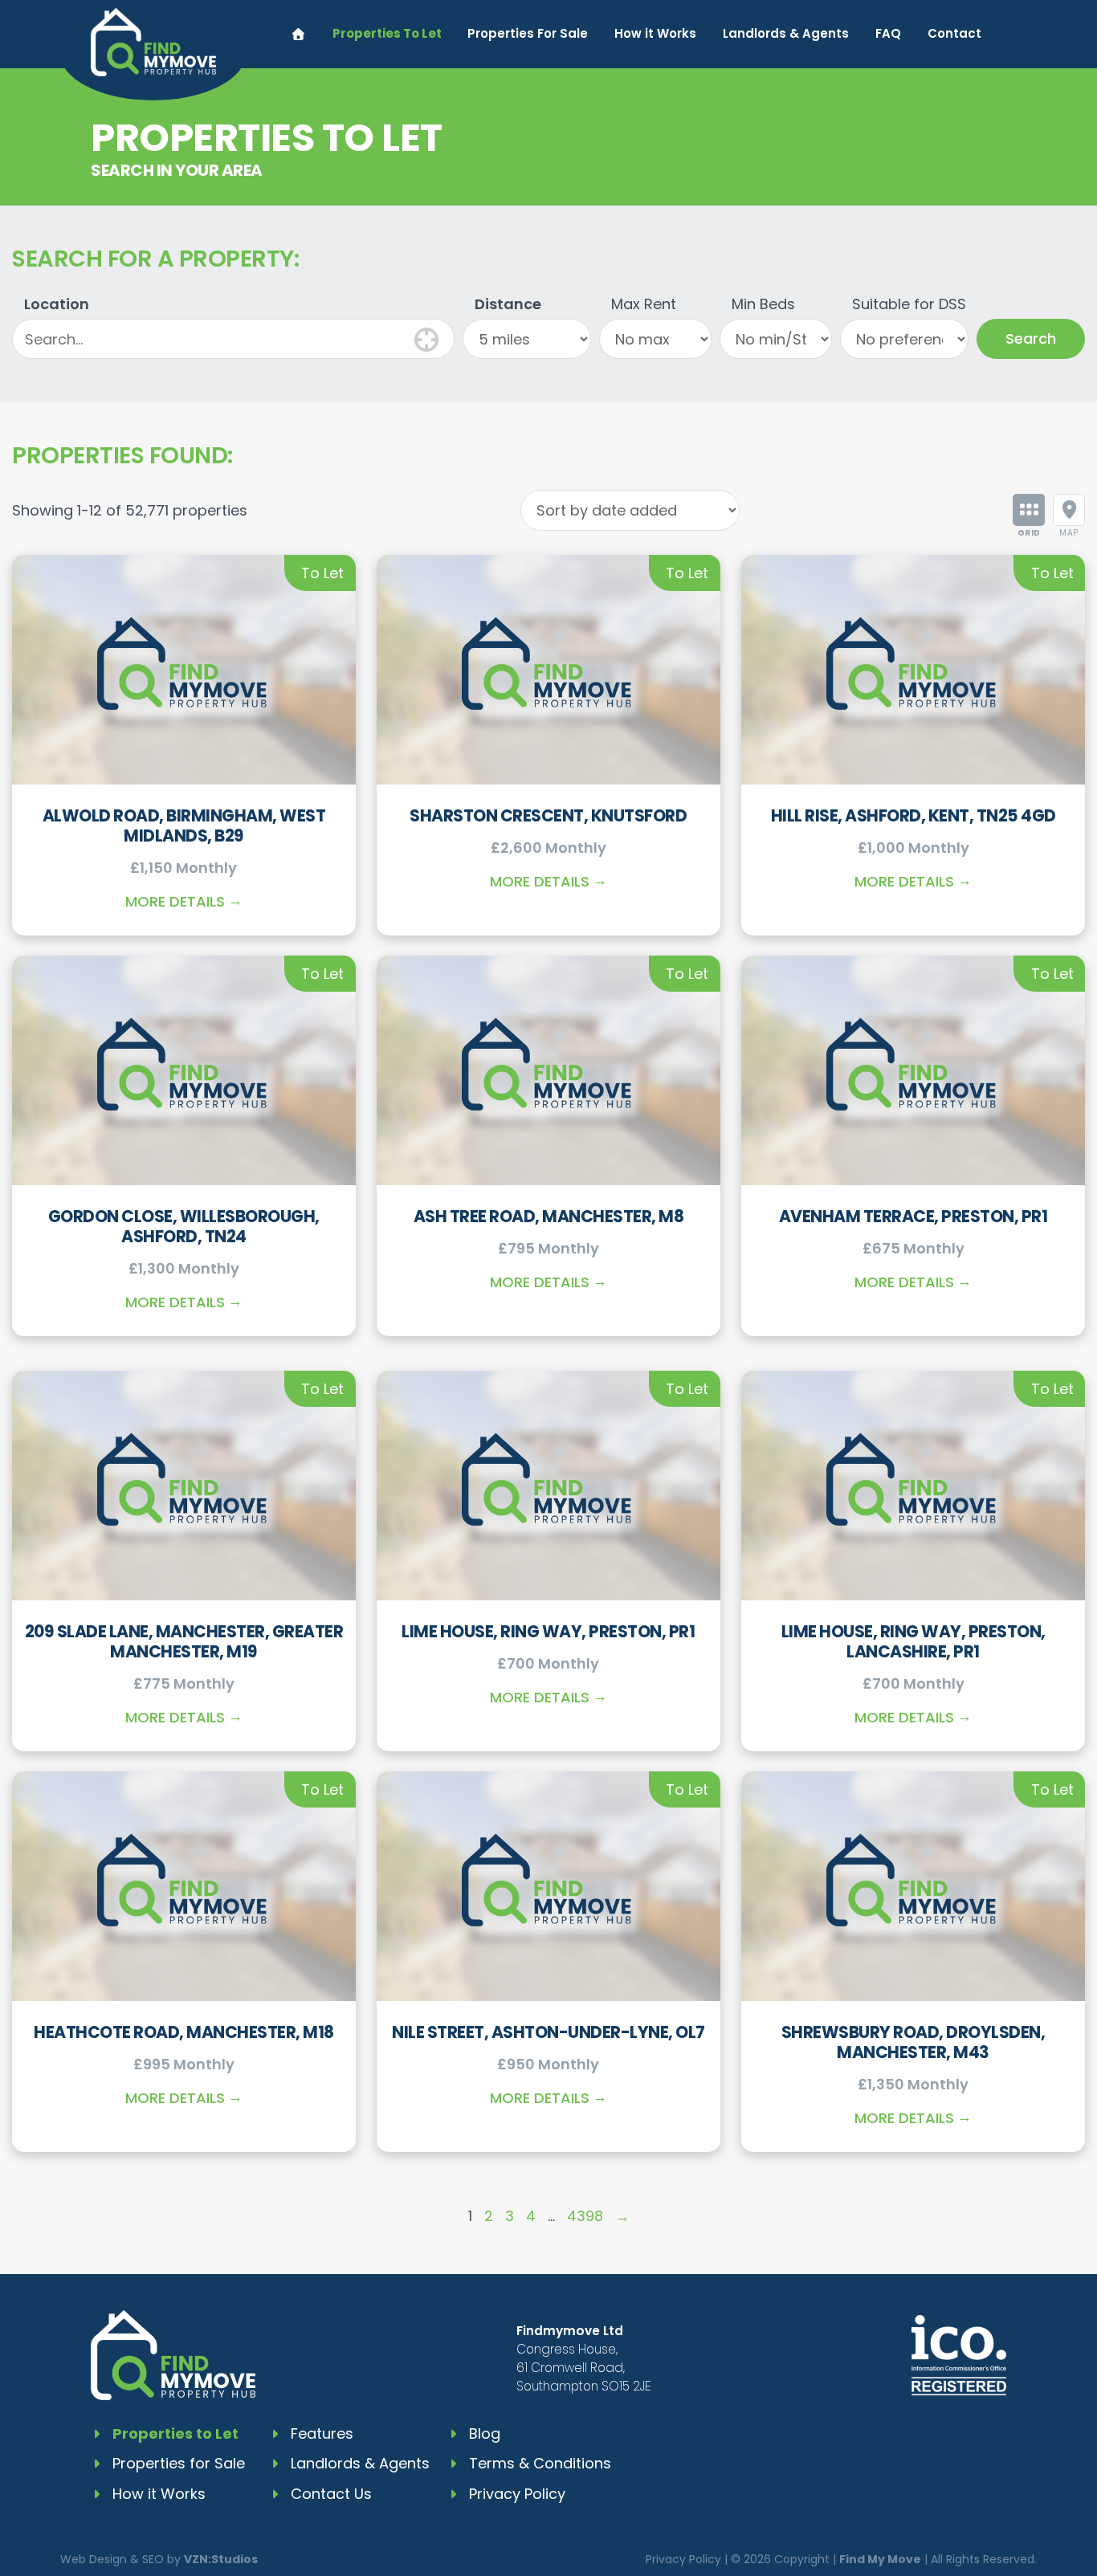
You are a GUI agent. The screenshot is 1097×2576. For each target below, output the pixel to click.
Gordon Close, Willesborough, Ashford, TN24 (184, 1226)
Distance (508, 304)
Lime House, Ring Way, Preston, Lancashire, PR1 (913, 1641)
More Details (175, 901)
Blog (485, 2433)
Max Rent (644, 304)
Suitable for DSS (909, 304)
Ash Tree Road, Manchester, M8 (549, 1216)
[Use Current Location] (426, 338)
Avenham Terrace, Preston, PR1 (913, 1216)
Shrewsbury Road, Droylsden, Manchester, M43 (913, 2042)
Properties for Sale (179, 2463)
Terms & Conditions (540, 2463)
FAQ (888, 33)
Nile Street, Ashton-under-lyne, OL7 (548, 2032)
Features (322, 2433)
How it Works (655, 33)
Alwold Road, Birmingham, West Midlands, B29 (184, 825)
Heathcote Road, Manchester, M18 (184, 2032)
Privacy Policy (517, 2494)
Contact (954, 33)
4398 (585, 2216)
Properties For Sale (528, 33)
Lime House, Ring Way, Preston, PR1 (548, 1631)
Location (57, 304)
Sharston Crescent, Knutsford (548, 815)
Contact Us (331, 2494)
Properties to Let (175, 2433)
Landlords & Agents (786, 33)
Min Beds (763, 304)
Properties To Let (387, 33)
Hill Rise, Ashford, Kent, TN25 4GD (913, 815)
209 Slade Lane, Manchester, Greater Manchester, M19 (184, 1641)
